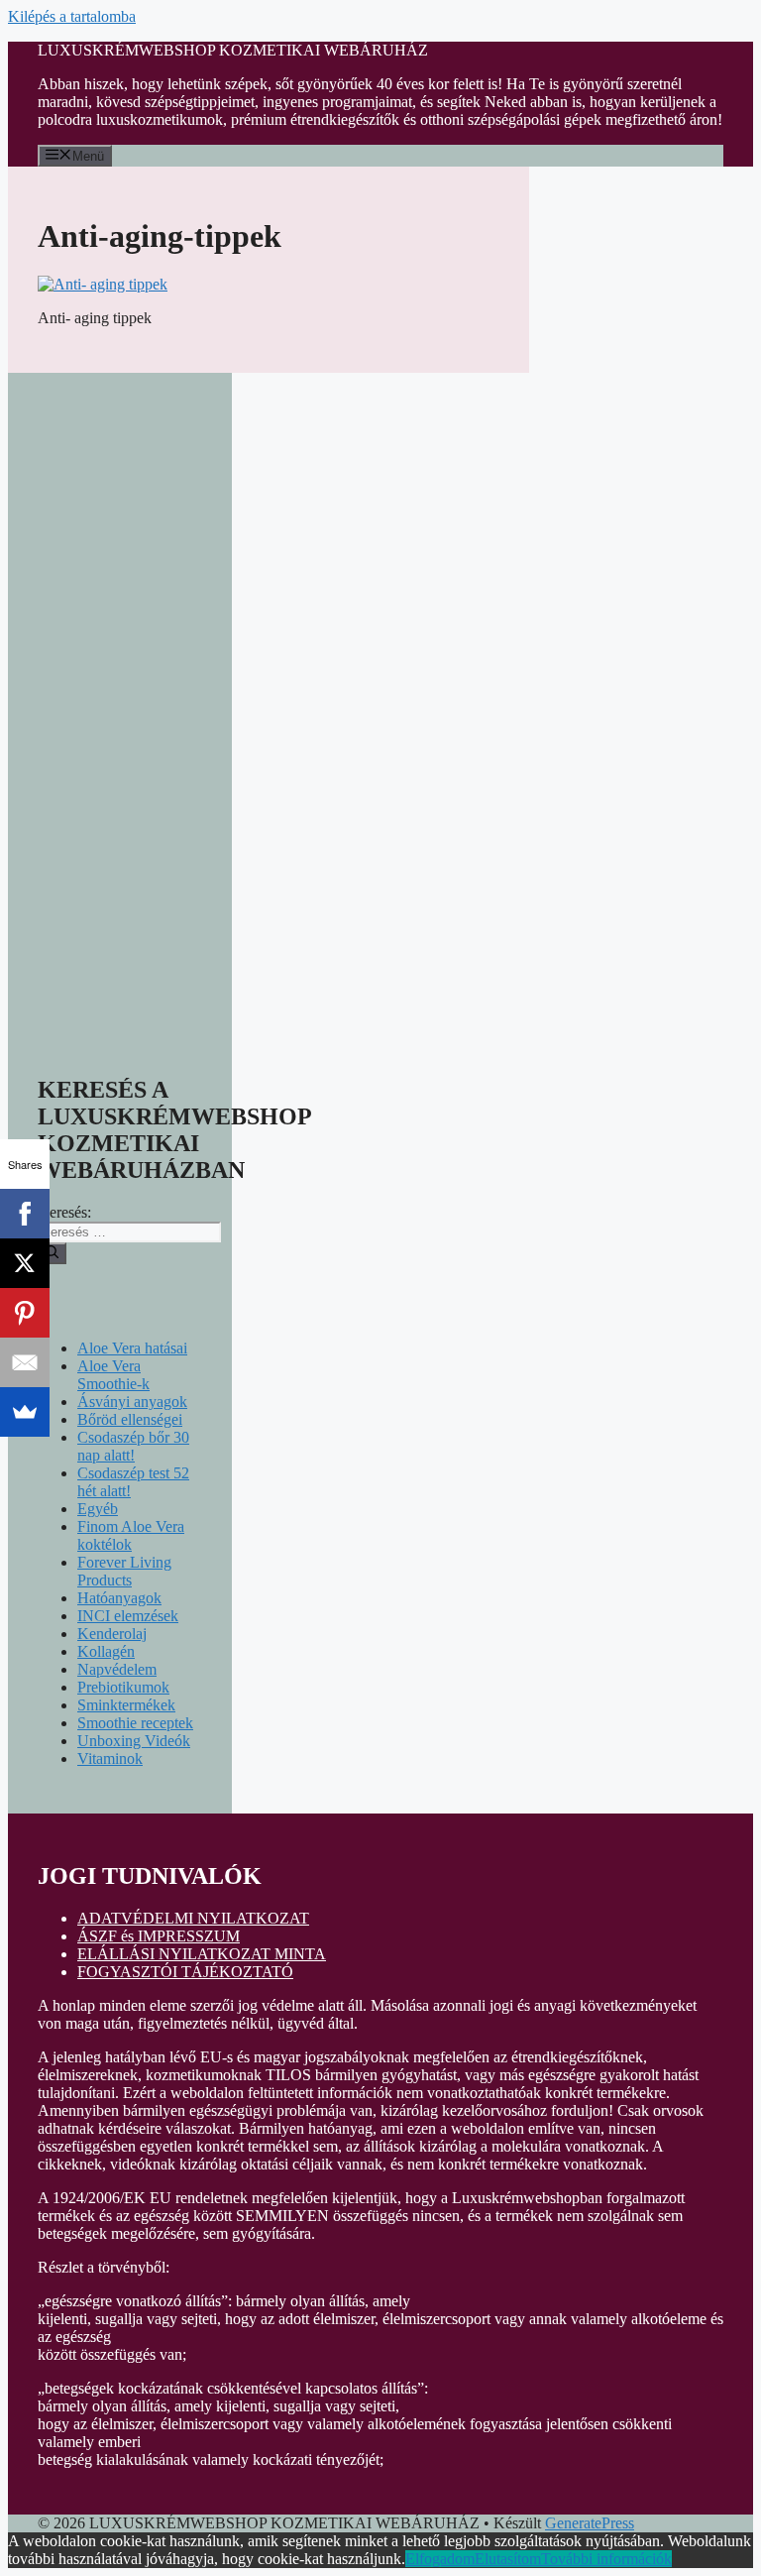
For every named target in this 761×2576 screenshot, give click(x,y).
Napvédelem (117, 1669)
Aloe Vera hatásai (132, 1348)
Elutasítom (508, 2559)
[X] (25, 1263)
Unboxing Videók (134, 1741)
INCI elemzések (128, 1616)
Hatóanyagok (119, 1598)
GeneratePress (590, 2523)
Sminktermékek (126, 1705)
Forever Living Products (124, 1571)
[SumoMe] (25, 1412)
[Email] (25, 1362)
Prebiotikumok (123, 1687)
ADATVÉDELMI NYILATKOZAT (193, 1918)
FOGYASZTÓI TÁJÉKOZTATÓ (185, 1972)
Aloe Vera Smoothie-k (113, 1375)
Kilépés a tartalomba (72, 16)
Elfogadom (440, 2559)
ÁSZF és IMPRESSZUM (159, 1936)
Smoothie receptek (135, 1723)
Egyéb (98, 1509)
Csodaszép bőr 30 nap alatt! (133, 1446)
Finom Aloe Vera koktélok (131, 1535)
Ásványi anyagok (132, 1402)
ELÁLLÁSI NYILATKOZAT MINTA (202, 1954)
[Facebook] (25, 1214)
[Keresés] (52, 1253)
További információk (606, 2559)
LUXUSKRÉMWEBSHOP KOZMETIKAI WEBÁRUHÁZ (233, 50)
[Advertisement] (120, 700)
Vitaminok (110, 1758)
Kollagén (106, 1651)
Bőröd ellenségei (130, 1419)
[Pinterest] (25, 1313)
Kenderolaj (112, 1634)
